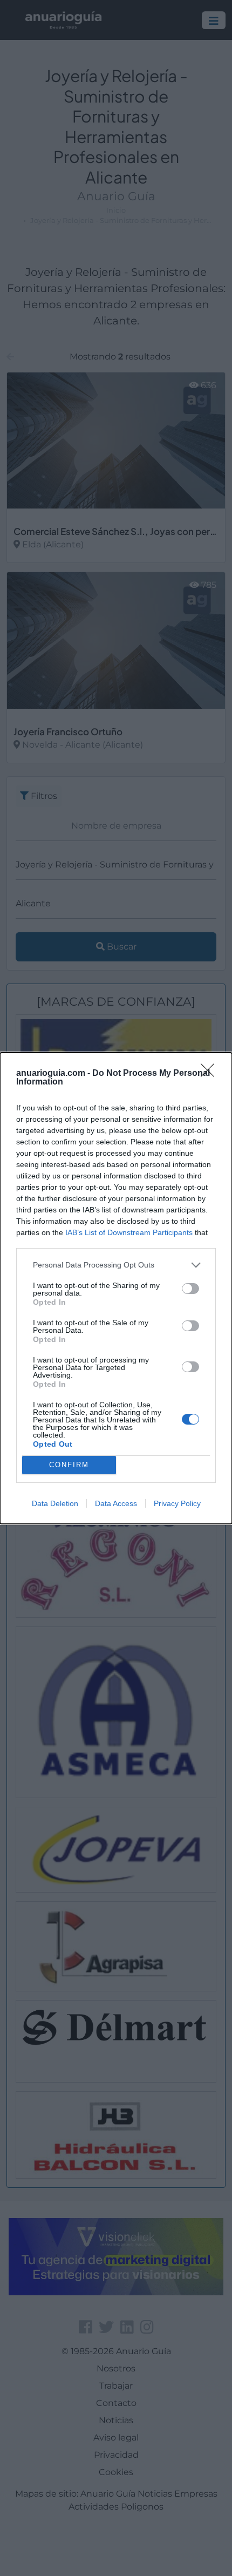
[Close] (211, 1074)
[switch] (190, 1289)
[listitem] (116, 1265)
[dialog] (116, 1288)
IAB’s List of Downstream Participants (129, 1232)
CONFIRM (69, 1465)
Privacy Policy (177, 1503)
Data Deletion (55, 1503)
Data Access (116, 1503)
